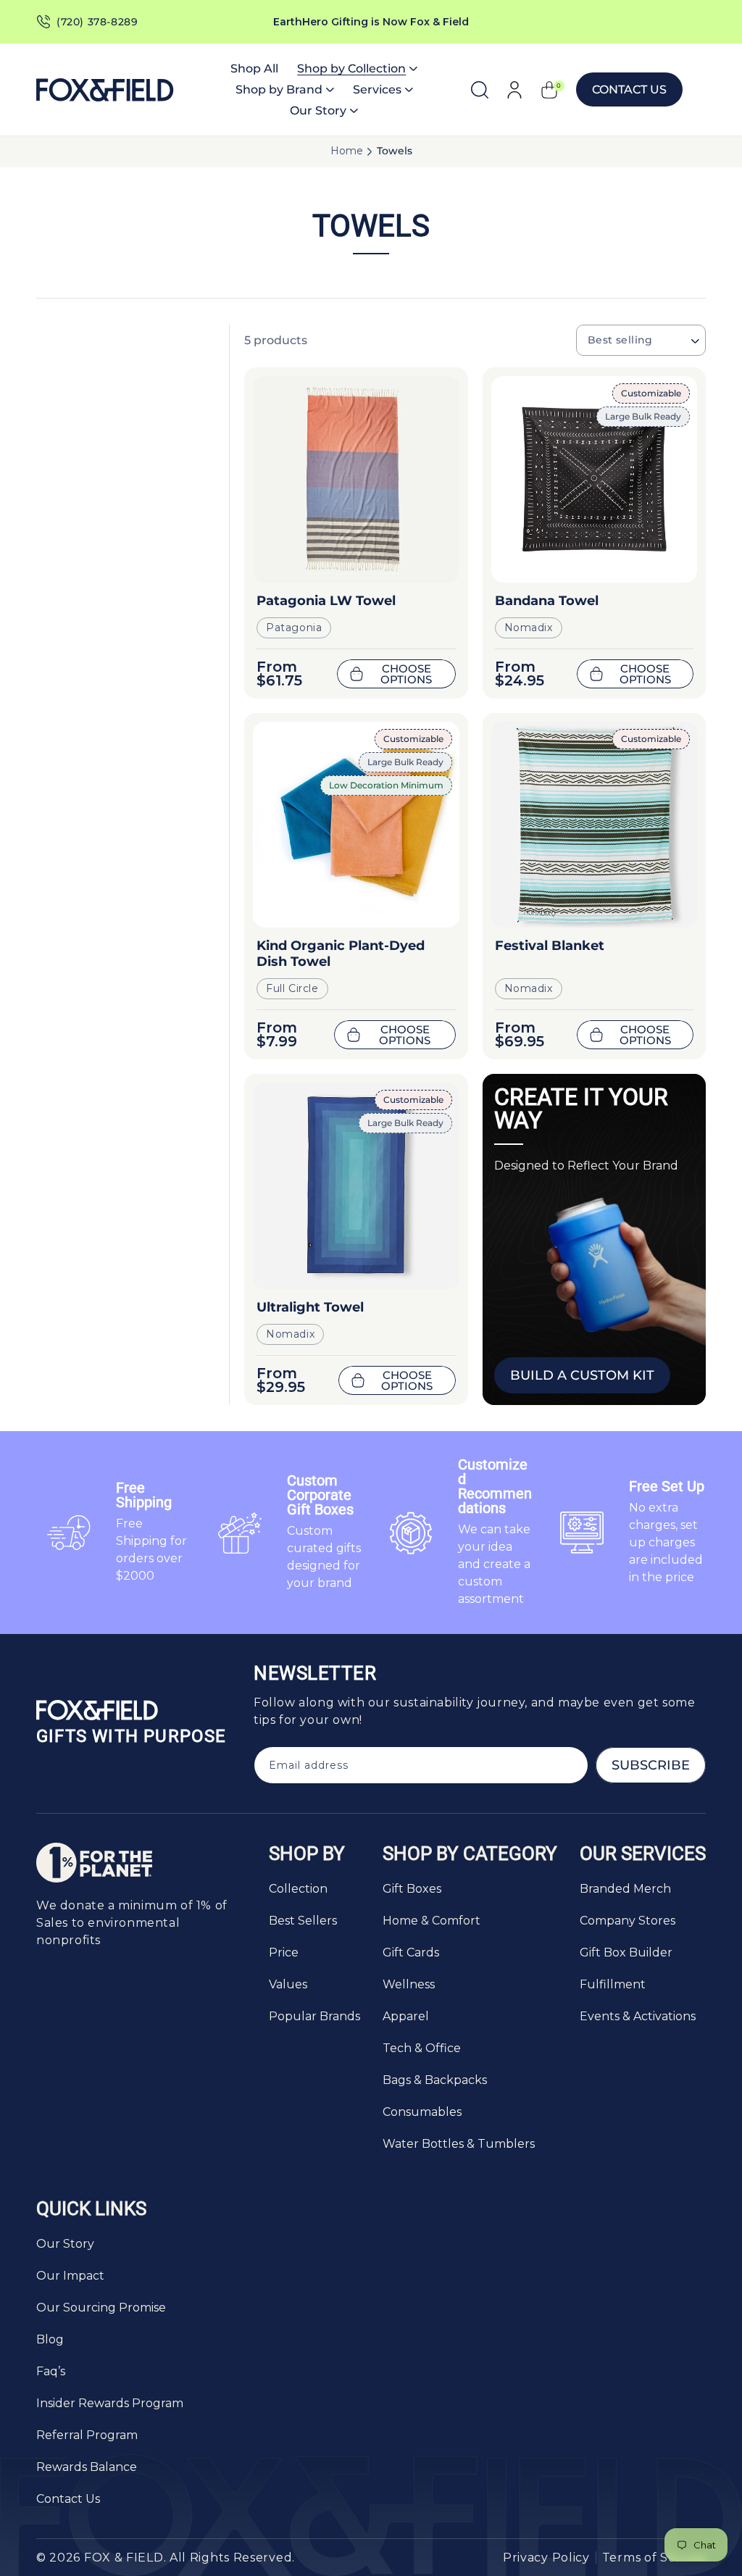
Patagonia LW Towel (326, 601)
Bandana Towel (547, 601)
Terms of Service (654, 2558)
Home (347, 151)
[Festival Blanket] (595, 825)
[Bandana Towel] (595, 479)
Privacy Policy (546, 2558)
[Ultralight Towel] (356, 1186)
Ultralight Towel (310, 1307)
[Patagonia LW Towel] (356, 479)
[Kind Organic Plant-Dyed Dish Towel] (356, 825)
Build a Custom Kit (582, 1375)
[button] (357, 68)
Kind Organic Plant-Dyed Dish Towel (341, 954)
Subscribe (651, 1765)
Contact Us (629, 89)
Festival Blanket (550, 946)
